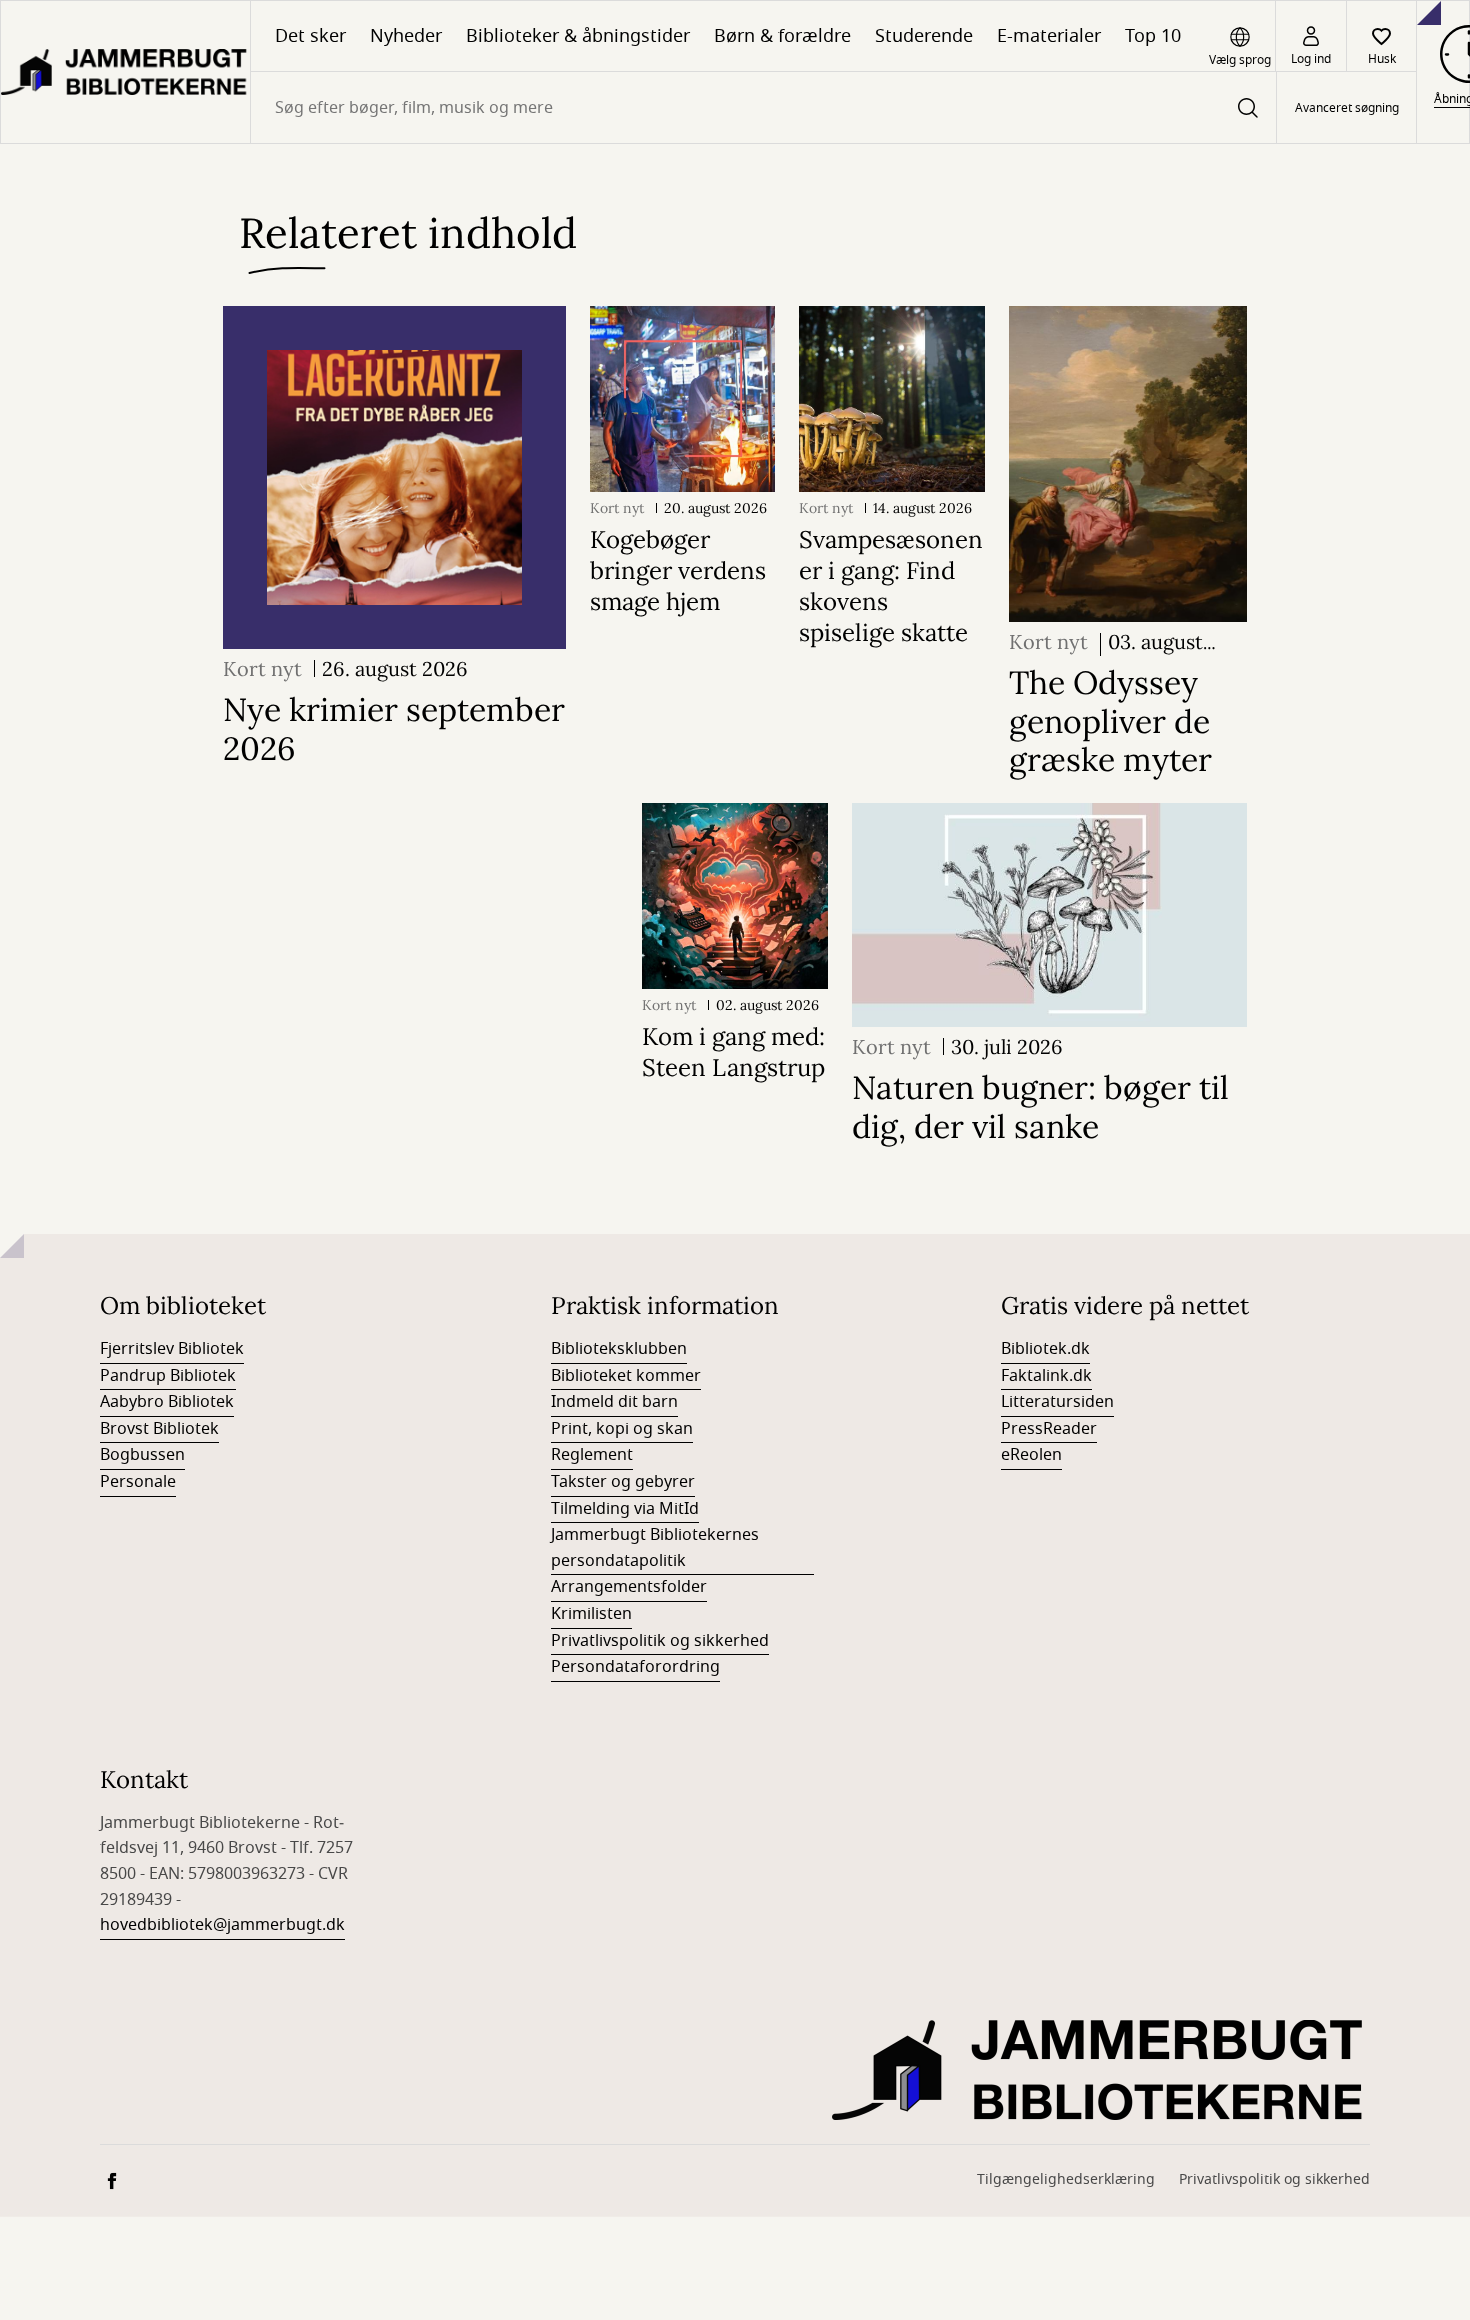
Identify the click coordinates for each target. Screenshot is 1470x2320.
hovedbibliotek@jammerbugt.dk (222, 1925)
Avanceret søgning (1347, 108)
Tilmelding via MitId (625, 1509)
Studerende (924, 36)
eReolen (1031, 1455)
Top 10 (1153, 36)
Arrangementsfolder (629, 1587)
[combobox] (763, 107)
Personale (138, 1482)
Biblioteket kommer (626, 1376)
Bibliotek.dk (1045, 1349)
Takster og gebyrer (623, 1482)
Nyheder (406, 36)
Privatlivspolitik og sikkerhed (660, 1641)
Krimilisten (591, 1614)
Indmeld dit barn (614, 1402)
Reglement (592, 1455)
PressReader (1049, 1429)
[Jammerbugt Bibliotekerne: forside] (125, 72)
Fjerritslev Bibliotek (172, 1349)
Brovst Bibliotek (159, 1429)
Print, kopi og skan (622, 1429)
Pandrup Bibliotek (168, 1376)
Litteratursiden (1057, 1402)
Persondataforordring (635, 1667)
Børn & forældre (782, 36)
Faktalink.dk (1046, 1376)
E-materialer (1049, 36)
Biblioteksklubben (619, 1349)
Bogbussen (142, 1455)
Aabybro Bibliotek (167, 1402)
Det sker (310, 36)
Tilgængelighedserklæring (1066, 2179)
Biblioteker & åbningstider (578, 36)
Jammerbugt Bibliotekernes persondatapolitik (655, 1548)
